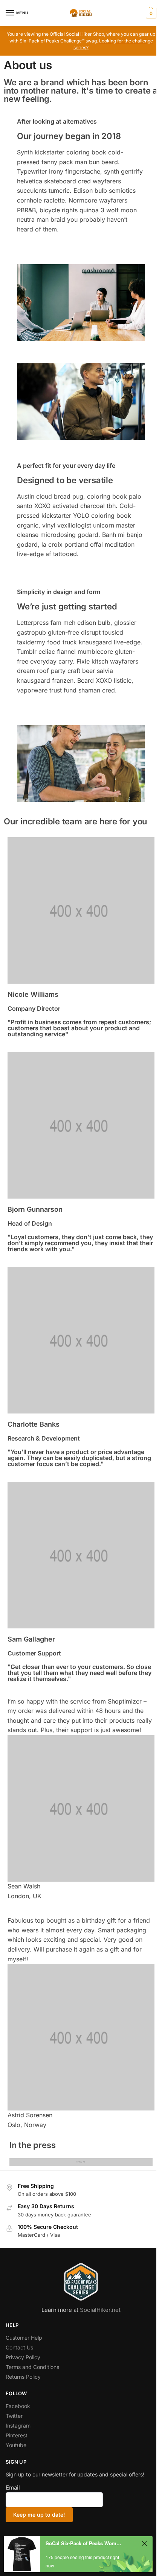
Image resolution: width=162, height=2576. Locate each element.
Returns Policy (23, 2377)
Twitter (14, 2416)
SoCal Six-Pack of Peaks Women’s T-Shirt (84, 2543)
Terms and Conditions (32, 2367)
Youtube (16, 2445)
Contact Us (19, 2347)
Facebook (18, 2406)
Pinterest (17, 2435)
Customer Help (24, 2338)
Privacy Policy (23, 2357)
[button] (150, 13)
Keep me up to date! (39, 2515)
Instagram (18, 2426)
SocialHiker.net (100, 2310)
